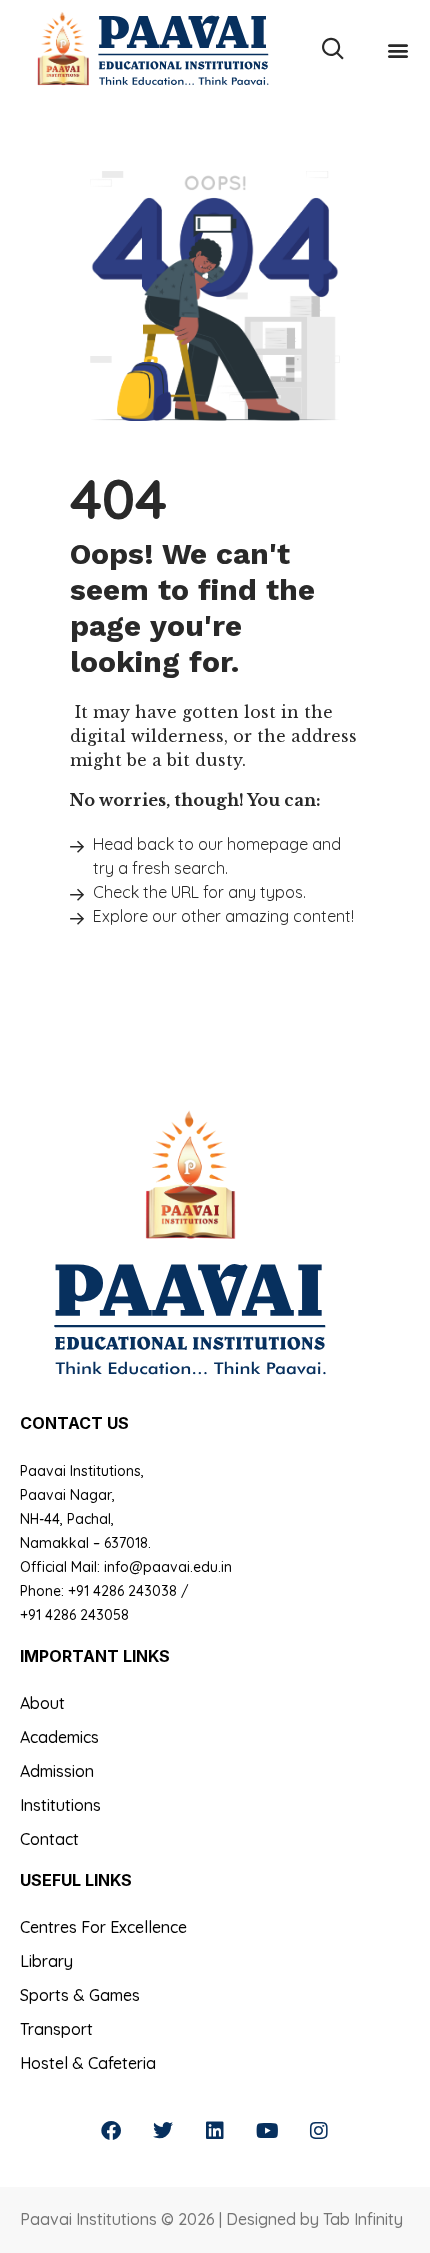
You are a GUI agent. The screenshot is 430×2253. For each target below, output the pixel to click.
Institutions (60, 1805)
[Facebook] (111, 2131)
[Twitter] (163, 2131)
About (42, 1703)
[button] (397, 49)
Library (46, 1961)
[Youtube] (267, 2131)
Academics (59, 1737)
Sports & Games (80, 1995)
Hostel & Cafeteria (88, 2063)
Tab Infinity (363, 2219)
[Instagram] (319, 2131)
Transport (56, 2029)
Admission (57, 1771)
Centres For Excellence (103, 1927)
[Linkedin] (215, 2131)
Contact (49, 1839)
